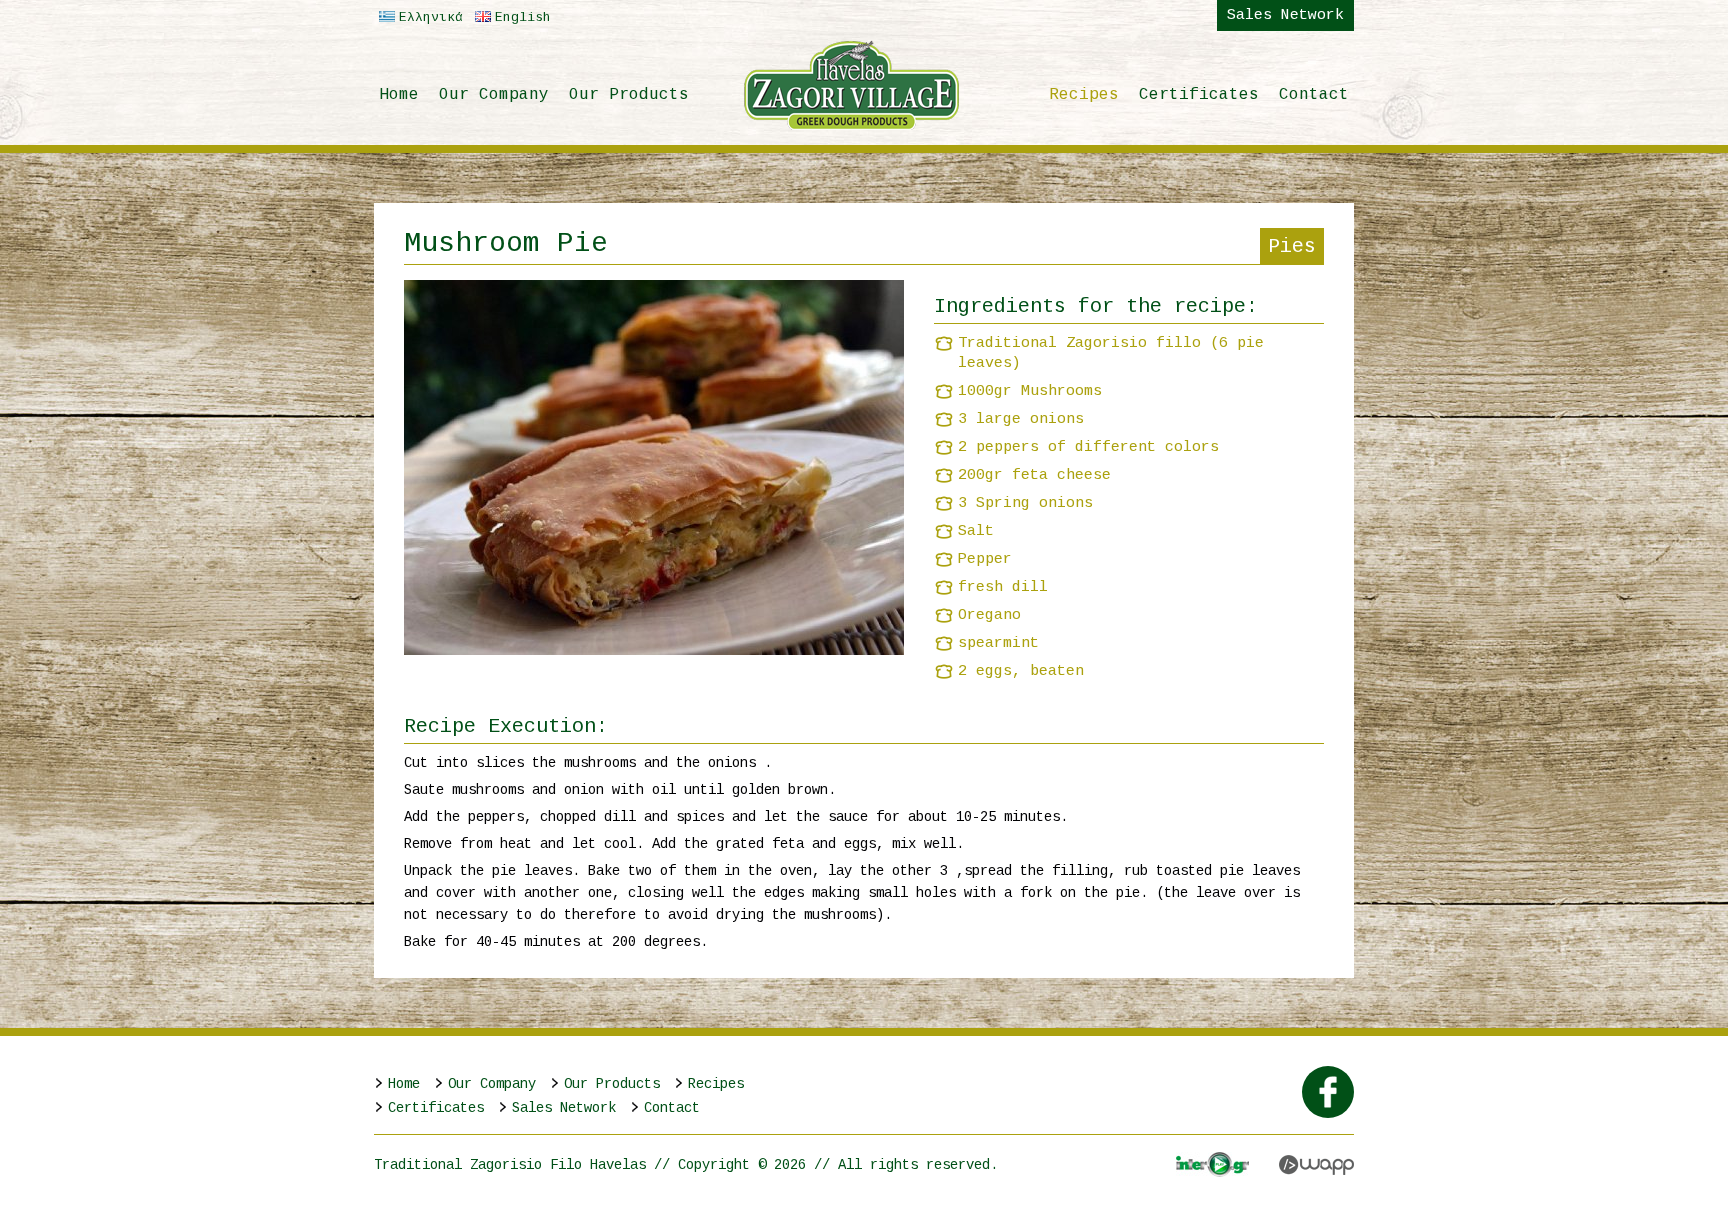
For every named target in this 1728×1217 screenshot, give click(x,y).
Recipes (1084, 95)
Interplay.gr (1212, 1164)
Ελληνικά (431, 17)
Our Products (629, 95)
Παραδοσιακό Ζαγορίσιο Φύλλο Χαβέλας (851, 85)
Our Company (494, 95)
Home (399, 95)
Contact (1314, 95)
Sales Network (1285, 15)
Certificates (1199, 95)
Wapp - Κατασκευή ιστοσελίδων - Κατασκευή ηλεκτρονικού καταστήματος (1316, 1165)
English (523, 17)
